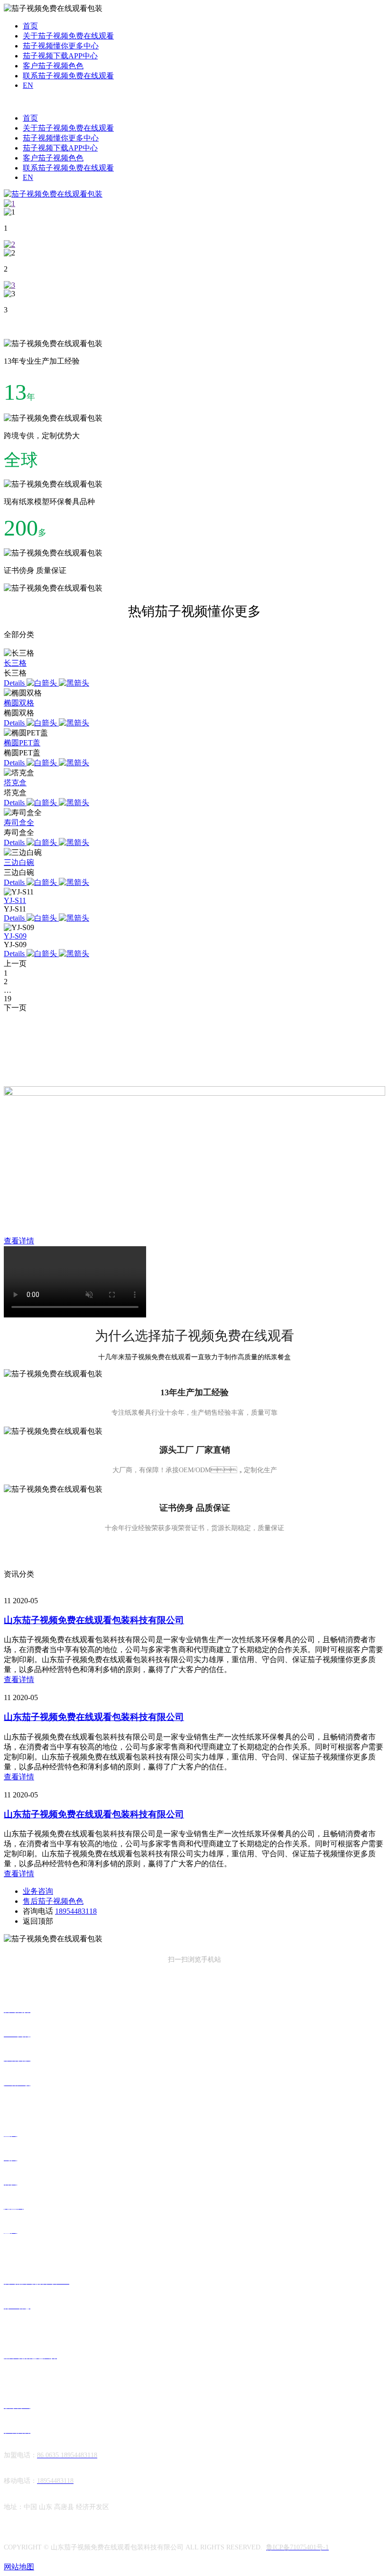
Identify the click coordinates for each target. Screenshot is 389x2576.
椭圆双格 (19, 703)
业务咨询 (38, 1891)
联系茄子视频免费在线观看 (68, 76)
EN (28, 85)
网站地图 (19, 2567)
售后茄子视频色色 (53, 1901)
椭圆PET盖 (22, 743)
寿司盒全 (19, 823)
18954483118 (76, 1911)
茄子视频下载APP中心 (60, 56)
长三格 (15, 663)
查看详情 (19, 1679)
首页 (30, 26)
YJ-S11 (15, 900)
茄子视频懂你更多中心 (61, 46)
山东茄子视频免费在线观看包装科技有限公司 (94, 1620)
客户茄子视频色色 (53, 66)
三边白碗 (19, 862)
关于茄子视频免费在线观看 (68, 36)
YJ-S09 (15, 936)
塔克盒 (15, 783)
